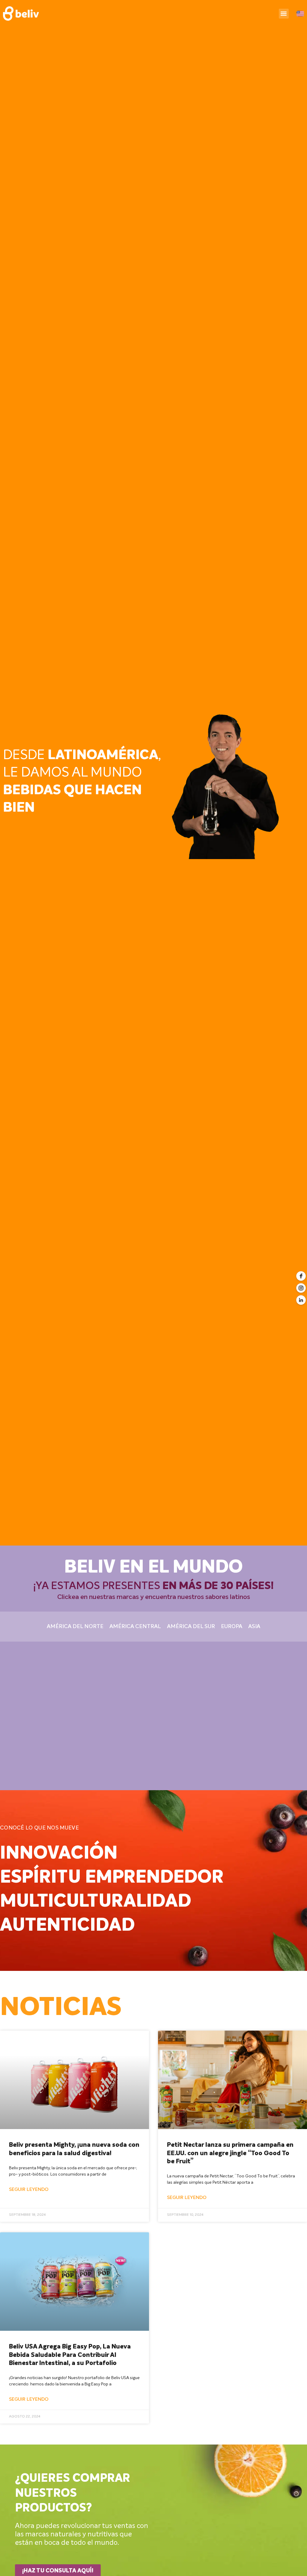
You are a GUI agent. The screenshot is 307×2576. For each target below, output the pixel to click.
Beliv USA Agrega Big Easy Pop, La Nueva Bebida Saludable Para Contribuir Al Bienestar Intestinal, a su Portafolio (70, 2355)
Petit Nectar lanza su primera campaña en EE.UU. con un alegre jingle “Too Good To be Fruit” (230, 2153)
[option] (153, 773)
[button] (284, 14)
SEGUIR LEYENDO (29, 2190)
